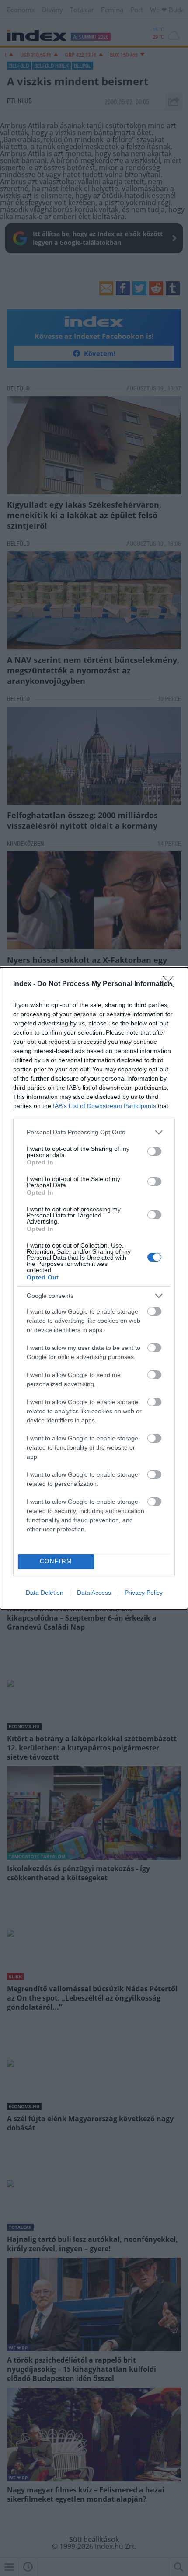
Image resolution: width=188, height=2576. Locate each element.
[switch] (154, 1151)
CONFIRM (56, 1561)
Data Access (94, 1593)
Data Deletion (45, 1593)
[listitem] (94, 1132)
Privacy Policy (144, 1593)
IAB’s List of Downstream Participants (104, 1106)
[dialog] (94, 1288)
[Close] (171, 984)
